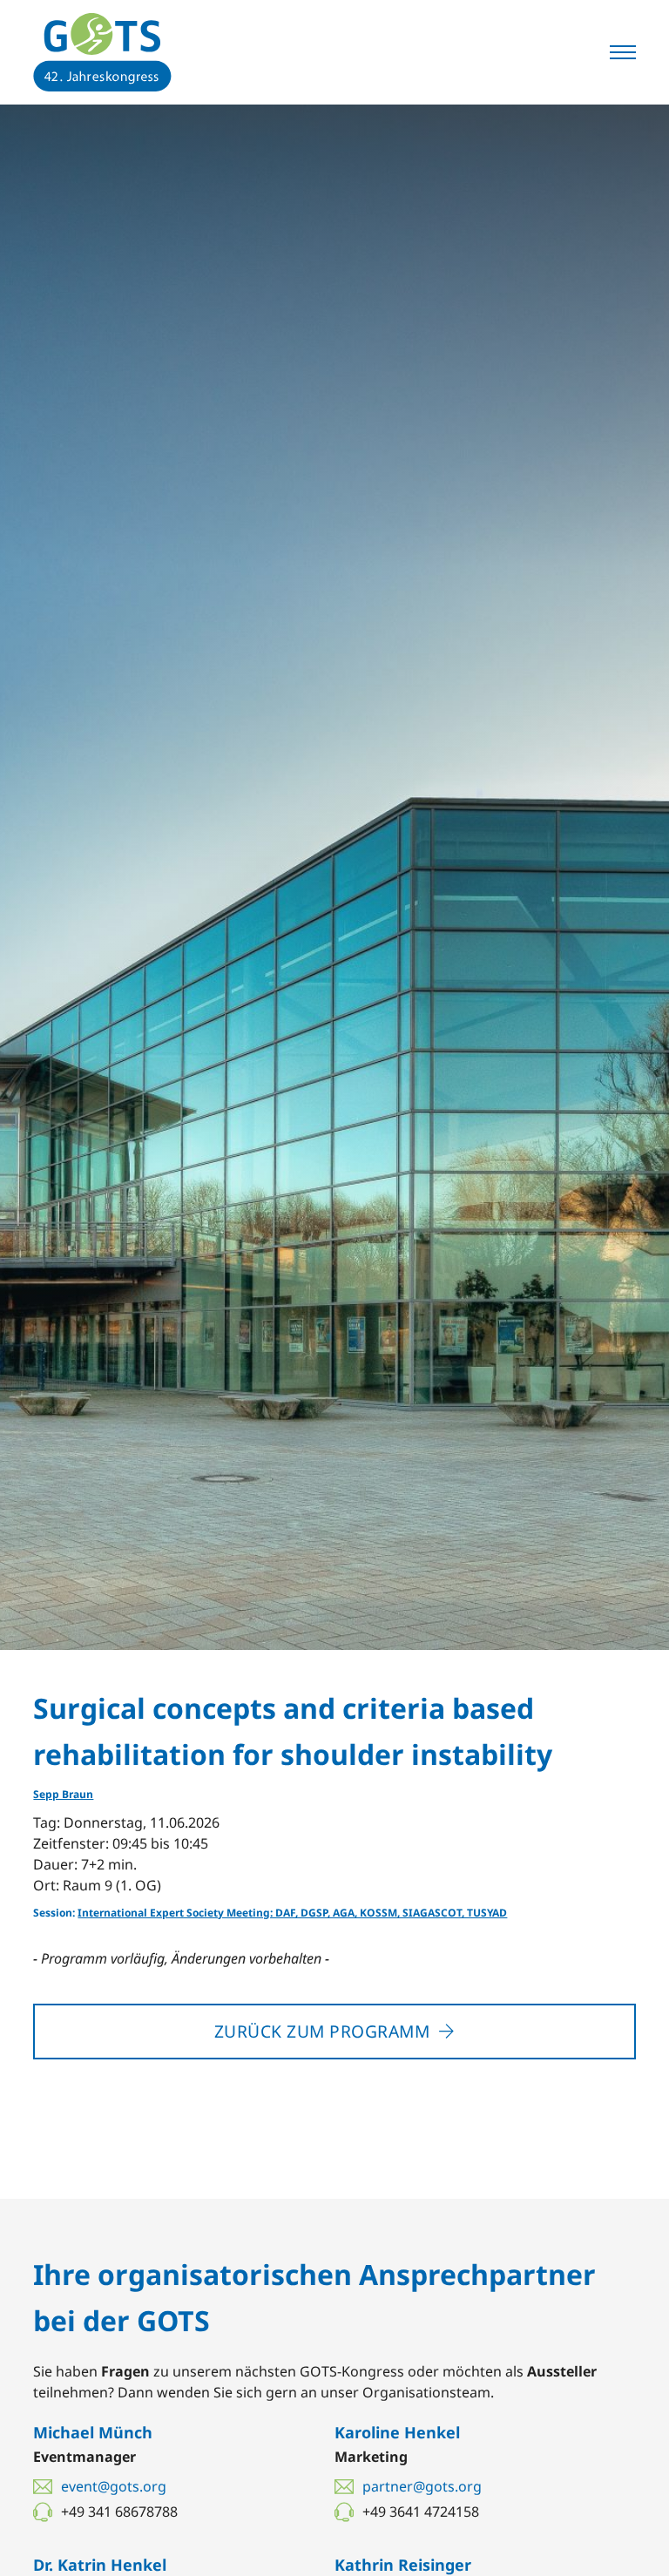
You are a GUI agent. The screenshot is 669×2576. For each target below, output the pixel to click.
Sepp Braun (63, 1794)
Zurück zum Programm (322, 2031)
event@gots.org (114, 2486)
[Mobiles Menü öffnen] (623, 52)
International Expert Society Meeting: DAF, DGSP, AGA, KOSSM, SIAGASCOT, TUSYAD (292, 1913)
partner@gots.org (422, 2486)
